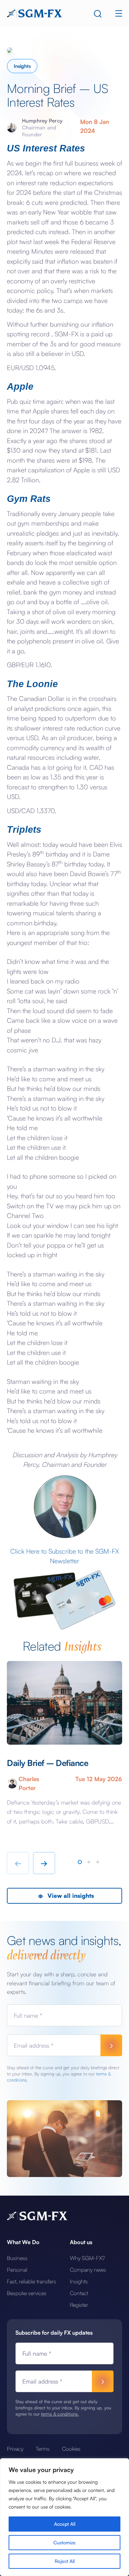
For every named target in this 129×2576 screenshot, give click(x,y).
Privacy (15, 2449)
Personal (17, 2270)
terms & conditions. (60, 2414)
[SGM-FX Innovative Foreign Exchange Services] (34, 13)
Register (79, 2305)
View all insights (70, 1896)
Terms (43, 2449)
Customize (64, 2542)
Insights (22, 66)
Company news (88, 2270)
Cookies (71, 2449)
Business (17, 2258)
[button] (80, 1862)
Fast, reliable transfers (31, 2281)
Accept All (65, 2524)
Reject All (65, 2561)
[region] (64, 2517)
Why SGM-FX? (87, 2258)
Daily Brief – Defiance (47, 1763)
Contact (79, 2293)
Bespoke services (27, 2293)
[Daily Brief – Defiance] (64, 1703)
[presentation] (18, 1863)
